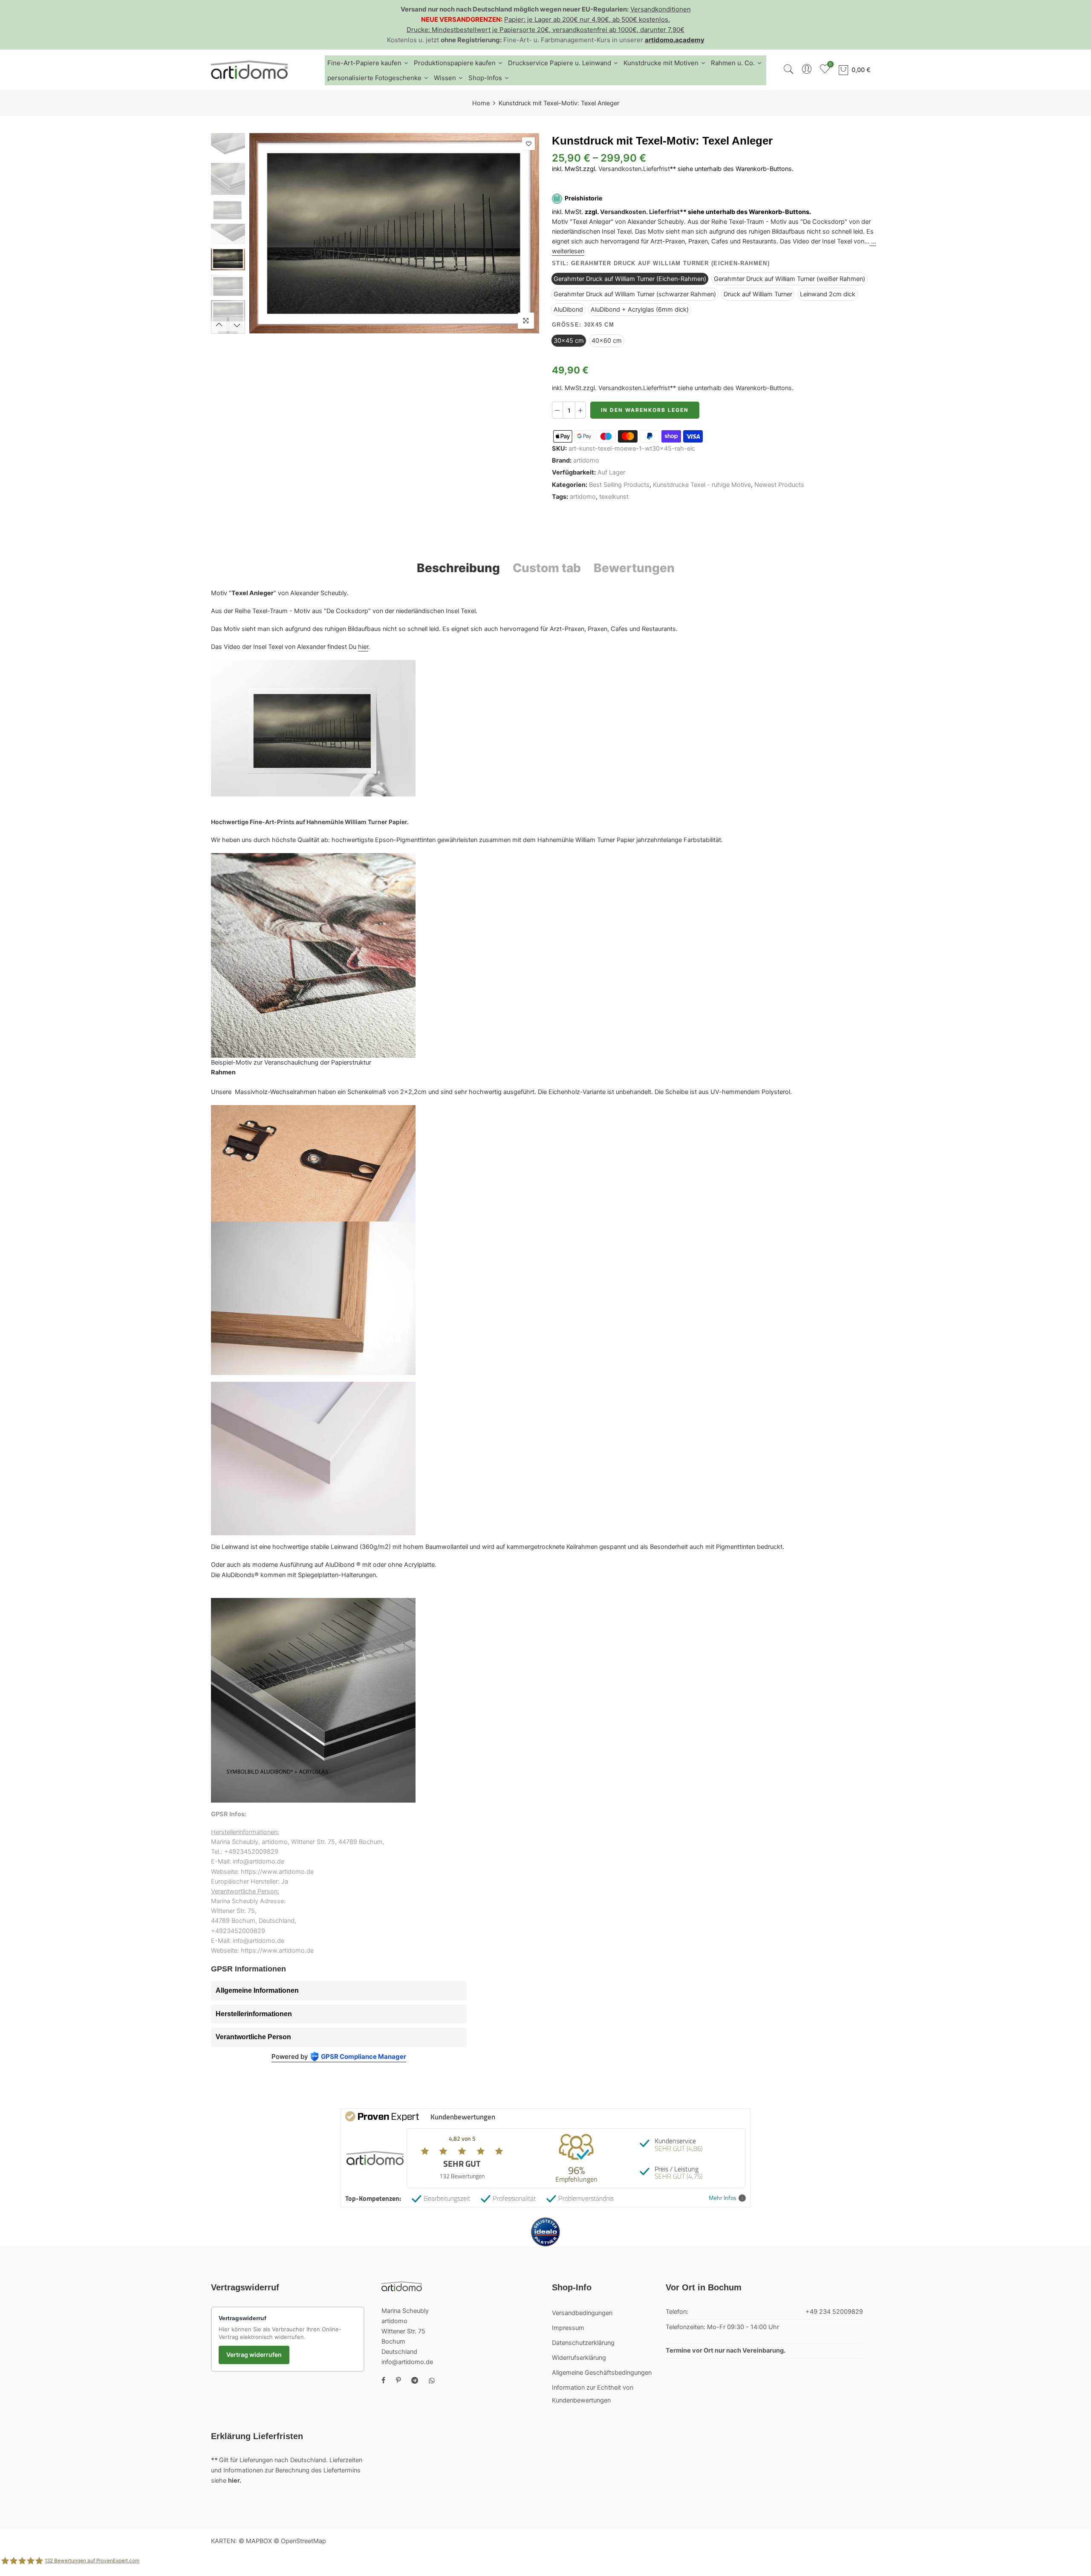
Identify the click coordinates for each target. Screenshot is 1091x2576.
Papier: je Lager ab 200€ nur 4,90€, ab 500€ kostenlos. (587, 19)
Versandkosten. (624, 212)
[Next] (525, 233)
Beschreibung (458, 568)
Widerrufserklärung (579, 2358)
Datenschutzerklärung (583, 2343)
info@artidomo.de (407, 2362)
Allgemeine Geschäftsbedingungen (602, 2373)
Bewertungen (634, 568)
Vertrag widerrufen (254, 2355)
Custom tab (547, 568)
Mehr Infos (723, 2198)
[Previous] (263, 233)
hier (363, 647)
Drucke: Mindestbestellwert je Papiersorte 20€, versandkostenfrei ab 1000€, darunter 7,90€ (545, 30)
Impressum (568, 2328)
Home (481, 103)
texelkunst (614, 497)
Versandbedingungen (582, 2313)
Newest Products (779, 485)
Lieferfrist (657, 169)
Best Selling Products (619, 485)
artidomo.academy (675, 40)
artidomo (586, 460)
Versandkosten (620, 169)
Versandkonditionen (661, 9)
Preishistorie (583, 198)
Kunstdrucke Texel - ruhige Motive (702, 485)
